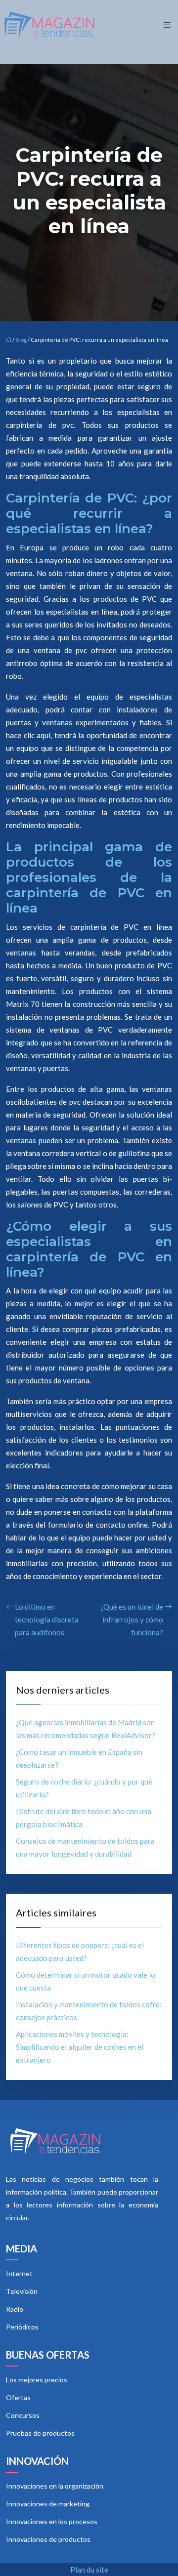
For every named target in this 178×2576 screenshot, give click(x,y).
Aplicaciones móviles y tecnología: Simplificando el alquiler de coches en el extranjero (80, 2047)
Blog (21, 340)
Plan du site (89, 2570)
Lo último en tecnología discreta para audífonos (47, 1620)
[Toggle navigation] (167, 25)
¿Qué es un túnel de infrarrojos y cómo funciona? (132, 1620)
